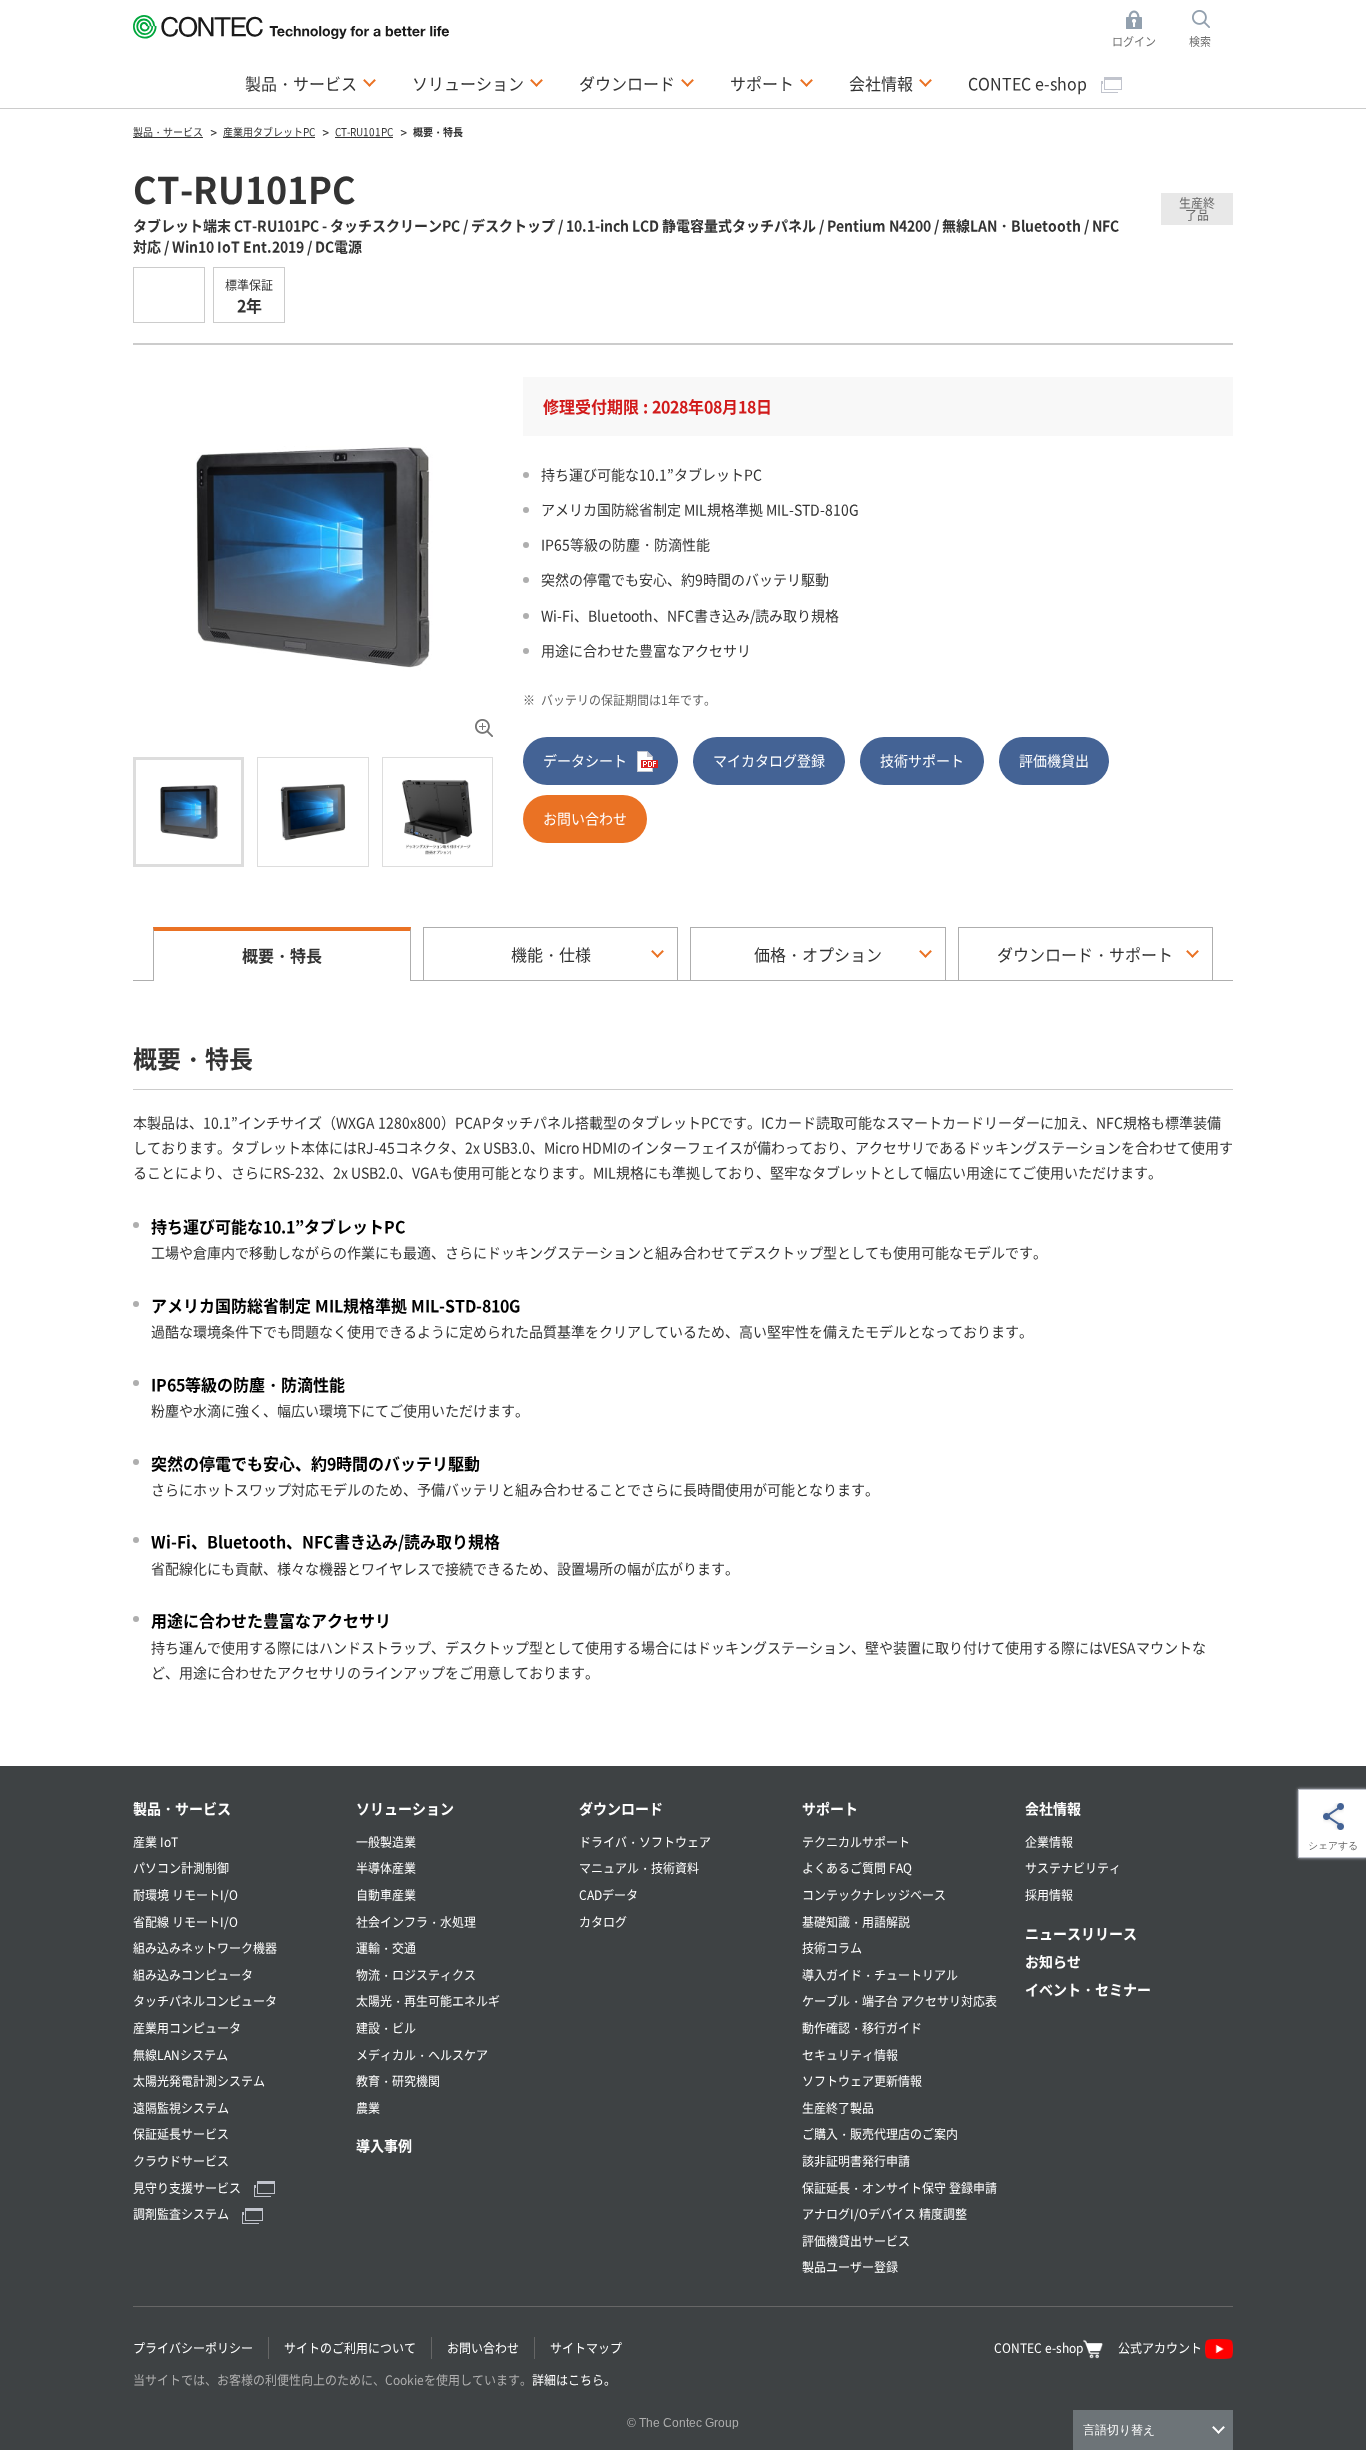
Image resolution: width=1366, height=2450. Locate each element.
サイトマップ (586, 2347)
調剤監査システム (182, 2213)
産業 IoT (155, 1841)
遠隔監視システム (181, 2107)
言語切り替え (1119, 2430)
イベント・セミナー (1088, 1989)
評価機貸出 (1054, 760)
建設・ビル (386, 2027)
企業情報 (1049, 1841)
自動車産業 (386, 1894)
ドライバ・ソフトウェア (645, 1841)
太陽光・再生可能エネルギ (428, 2000)
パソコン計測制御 (181, 1867)
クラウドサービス (181, 2160)
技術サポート (922, 760)
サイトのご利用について (350, 2347)
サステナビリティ (1073, 1867)
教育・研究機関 (398, 2080)
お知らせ (1053, 1961)
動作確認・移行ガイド (862, 2027)
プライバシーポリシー (193, 2347)
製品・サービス (182, 1808)
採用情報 (1049, 1894)
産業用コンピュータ (187, 2027)
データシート (585, 760)
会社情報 (1053, 1808)
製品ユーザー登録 (850, 2266)
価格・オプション (818, 954)
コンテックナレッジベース (874, 1894)
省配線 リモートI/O (185, 1921)
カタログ (603, 1921)
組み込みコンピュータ (193, 1974)
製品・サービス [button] (311, 82)
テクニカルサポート (856, 1841)
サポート (830, 1808)
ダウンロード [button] (637, 82)
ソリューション (405, 1808)
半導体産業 (386, 1867)
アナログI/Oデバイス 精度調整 (884, 2213)
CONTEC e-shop (1029, 83)
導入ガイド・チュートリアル (880, 1974)
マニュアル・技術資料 (639, 1867)
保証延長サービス (181, 2133)
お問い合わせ (585, 818)
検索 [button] (1211, 30)
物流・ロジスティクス (416, 1974)
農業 (368, 2107)
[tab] (188, 812)
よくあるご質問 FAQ (857, 1867)
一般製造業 (386, 1841)
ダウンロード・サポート (1085, 954)
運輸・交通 (386, 1947)
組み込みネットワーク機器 (205, 1947)
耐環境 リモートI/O (185, 1894)
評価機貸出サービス (856, 2240)
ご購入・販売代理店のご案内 (880, 2133)
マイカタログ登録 (769, 760)
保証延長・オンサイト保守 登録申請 (899, 2187)
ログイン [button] (1139, 30)
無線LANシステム (180, 2054)
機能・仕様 (551, 954)
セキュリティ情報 (850, 2054)
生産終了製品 (838, 2107)
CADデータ (608, 1894)
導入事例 (384, 2145)
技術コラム (832, 1947)
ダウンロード (621, 1808)
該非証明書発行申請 (856, 2160)
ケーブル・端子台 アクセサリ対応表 (899, 2000)
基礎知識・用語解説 (856, 1921)
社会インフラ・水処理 (416, 1921)
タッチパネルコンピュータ (205, 2000)
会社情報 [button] (891, 82)
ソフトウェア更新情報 (862, 2080)
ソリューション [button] (478, 82)
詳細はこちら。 (574, 2379)
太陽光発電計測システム (199, 2080)
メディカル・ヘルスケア (422, 2054)
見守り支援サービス (188, 2187)
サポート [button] (772, 82)
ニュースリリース (1081, 1933)
